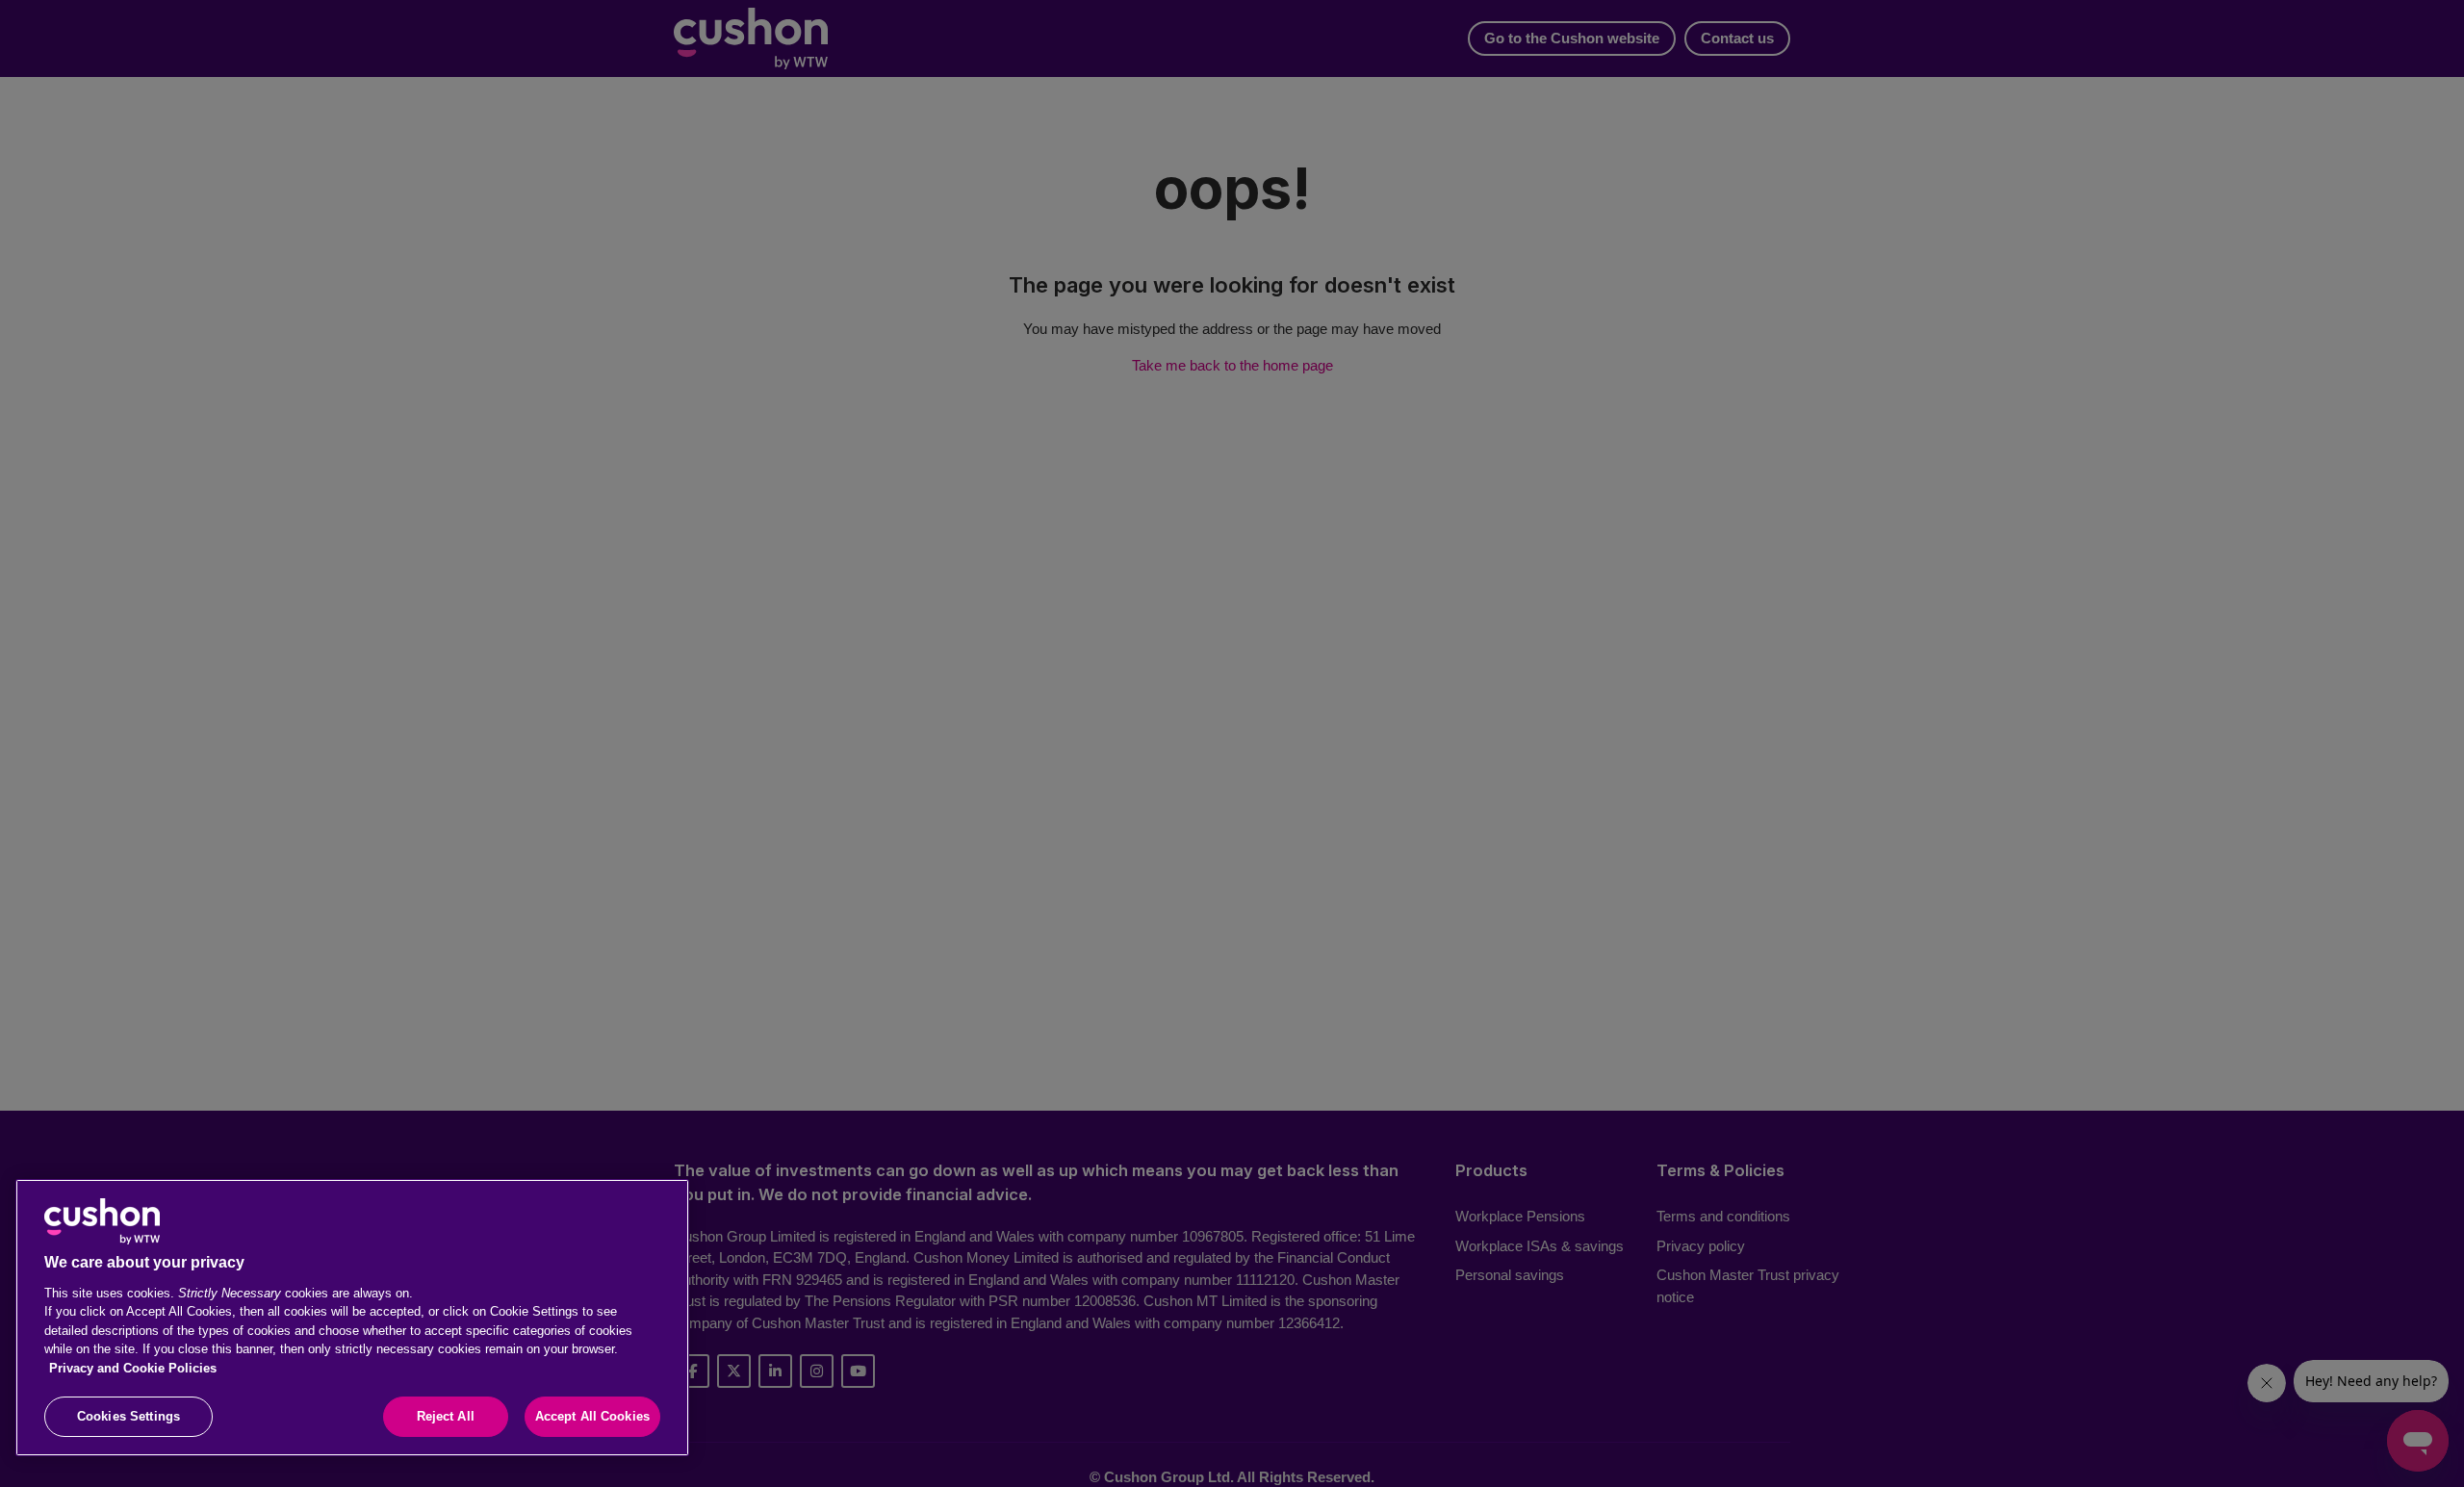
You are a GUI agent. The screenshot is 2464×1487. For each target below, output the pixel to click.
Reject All (446, 1416)
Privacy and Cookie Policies (133, 1368)
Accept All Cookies (592, 1416)
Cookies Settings (128, 1416)
